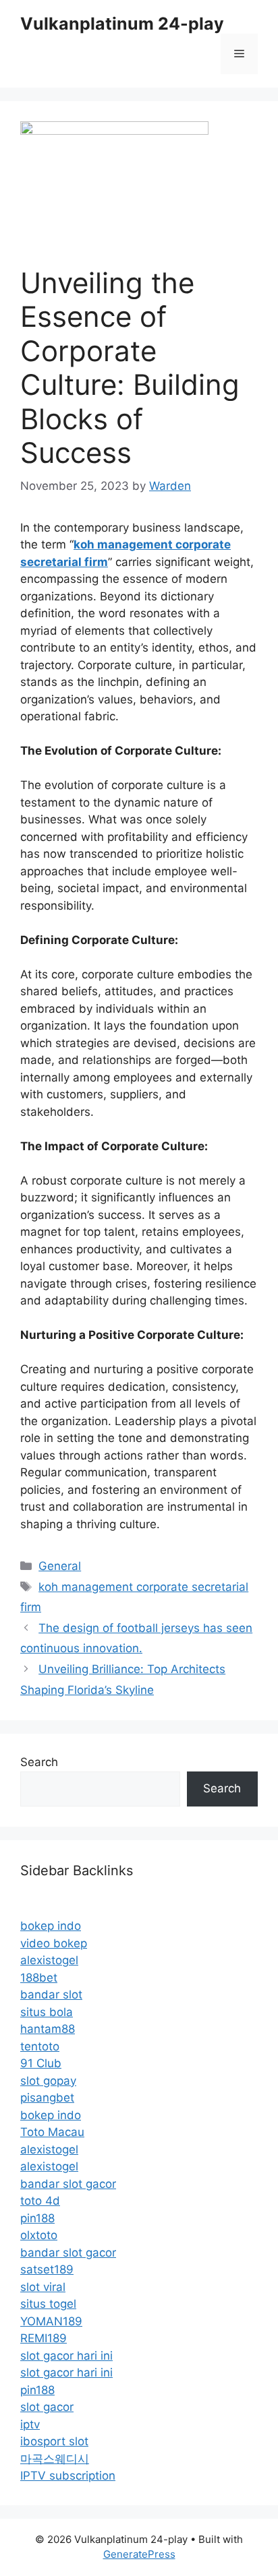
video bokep (54, 1943)
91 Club (41, 2063)
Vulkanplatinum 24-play (122, 24)
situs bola (47, 2012)
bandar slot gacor (68, 2184)
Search (39, 1762)
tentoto (40, 2046)
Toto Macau (52, 2132)
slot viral (43, 2287)
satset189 (47, 2269)
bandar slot (51, 1994)
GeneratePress (139, 2554)
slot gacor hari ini (66, 2356)
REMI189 (44, 2338)
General (60, 1566)
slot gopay (48, 2081)
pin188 (37, 2218)
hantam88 (48, 2029)
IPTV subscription (68, 2476)
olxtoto (39, 2235)
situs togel (48, 2304)
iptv (30, 2424)
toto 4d (40, 2201)
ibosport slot (54, 2441)
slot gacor (47, 2407)
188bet (39, 1978)
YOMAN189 (51, 2321)
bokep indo (51, 1926)
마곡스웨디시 (55, 2459)
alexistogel (49, 1960)
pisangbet (47, 2098)
